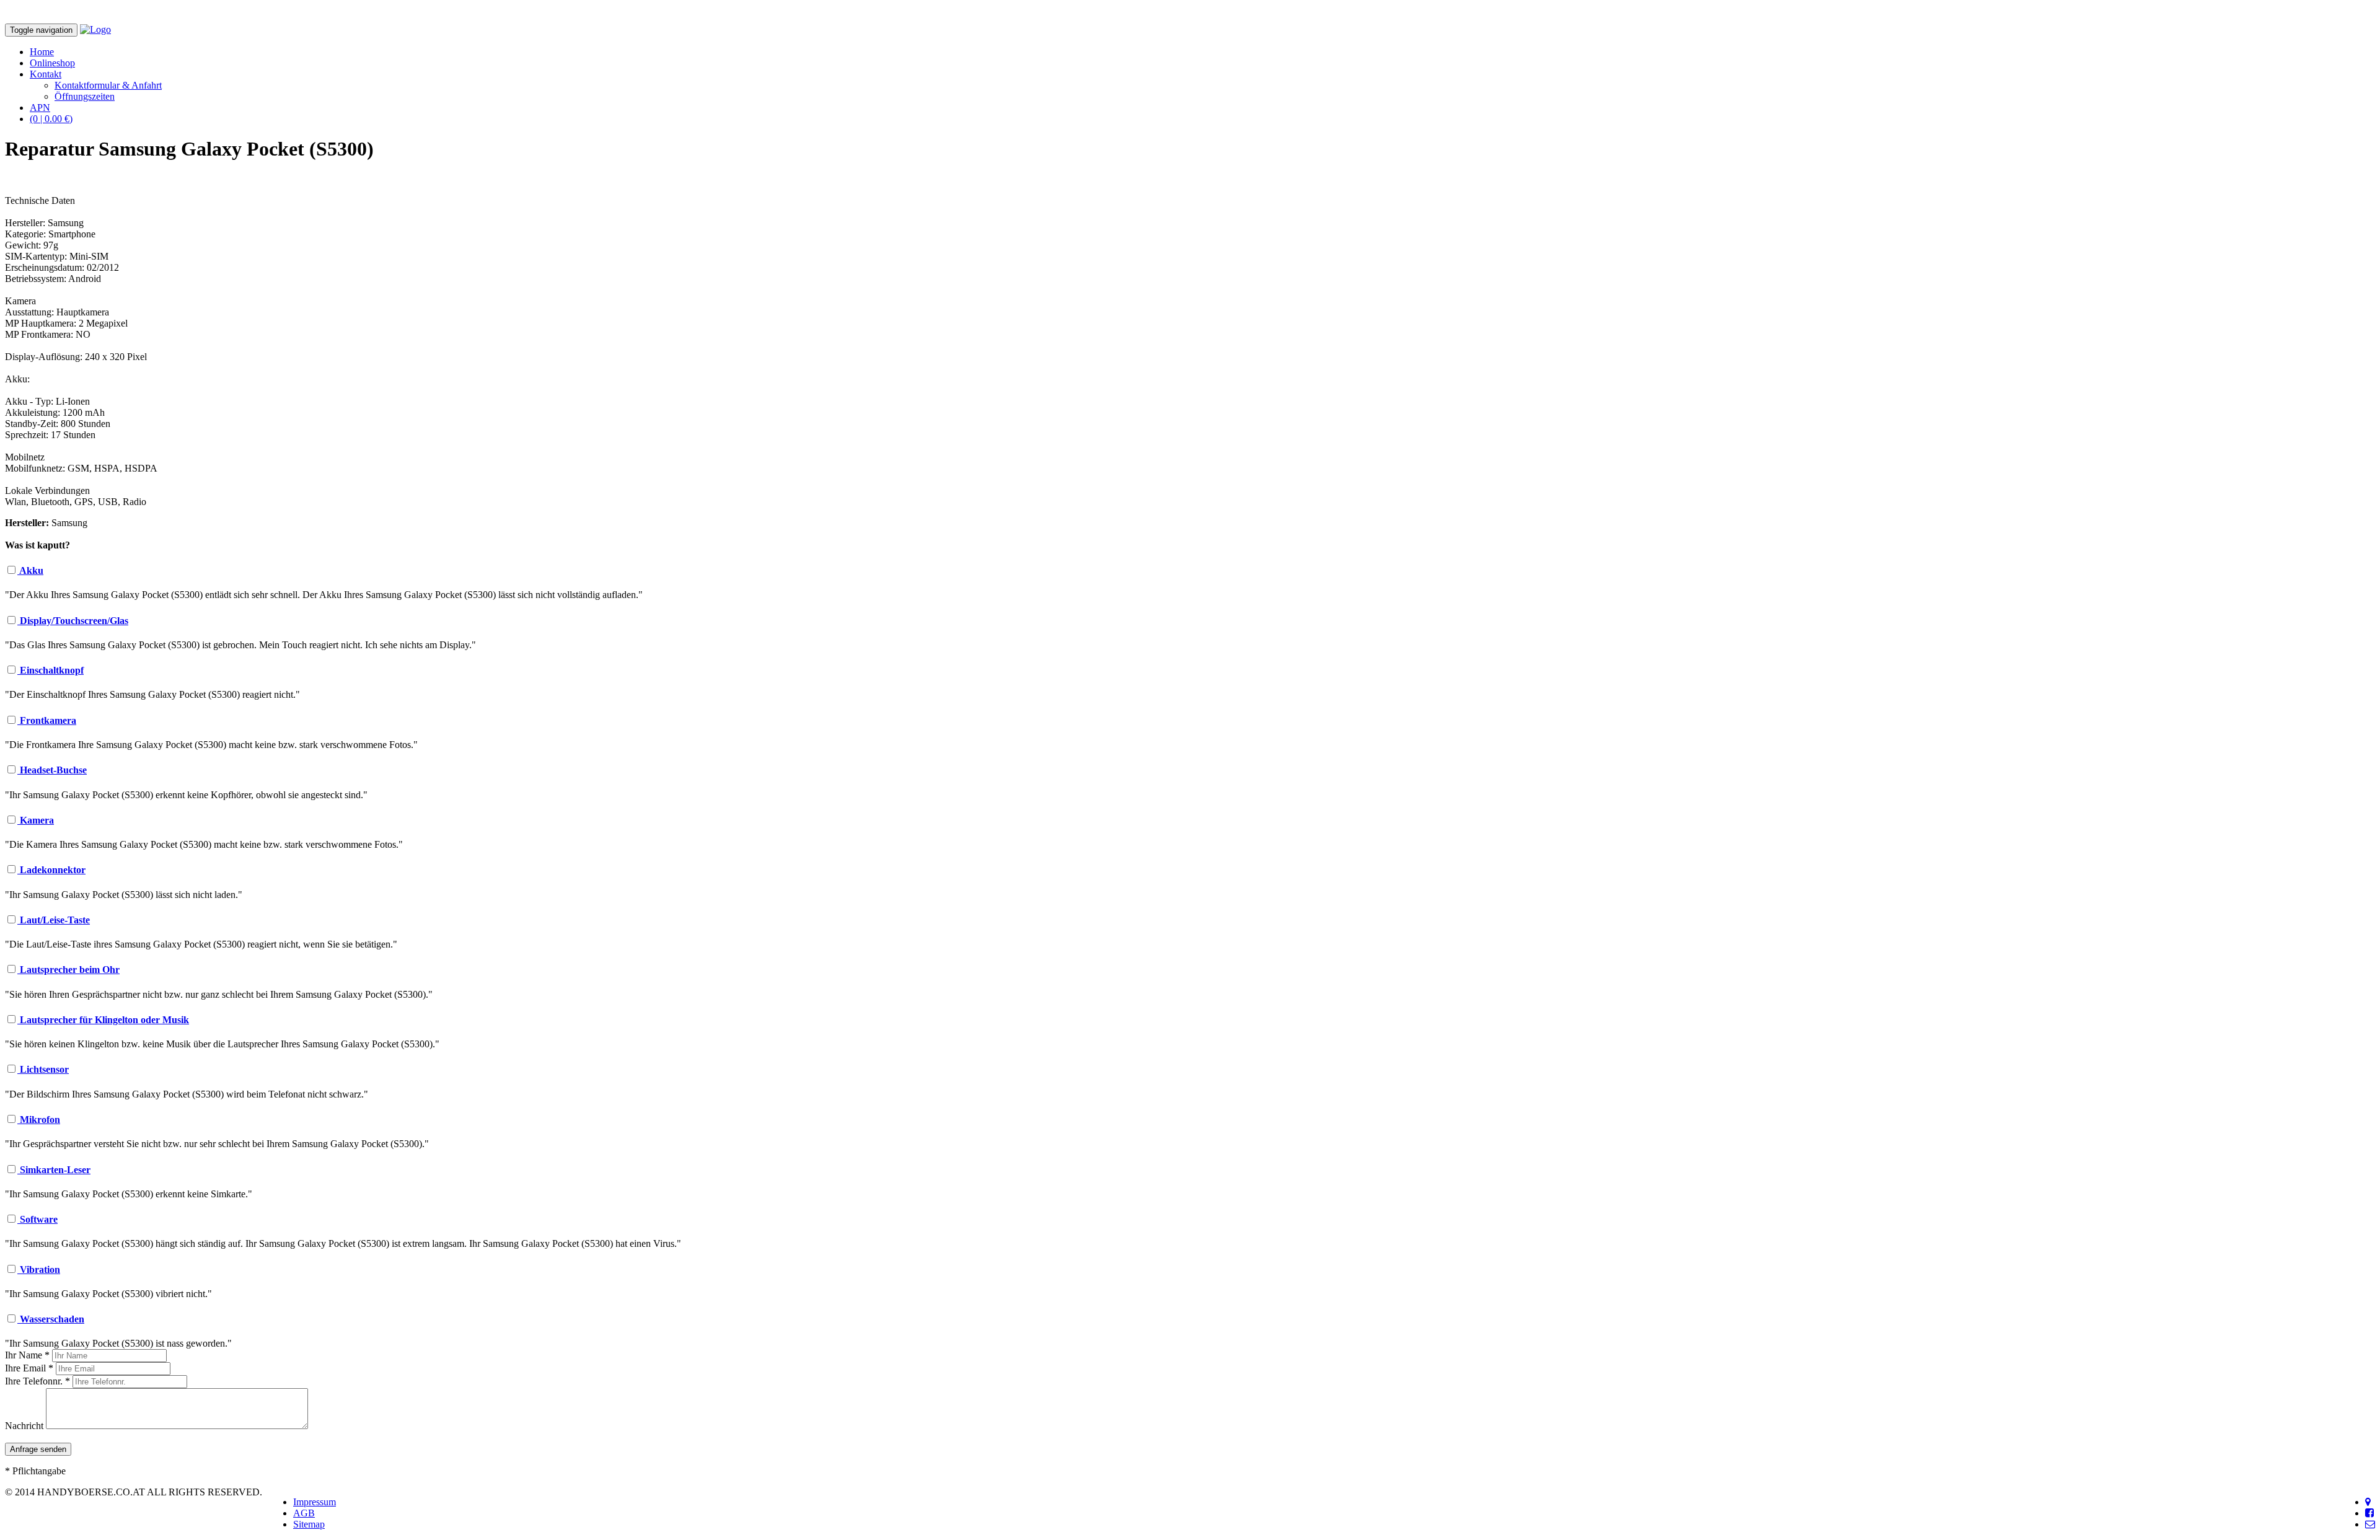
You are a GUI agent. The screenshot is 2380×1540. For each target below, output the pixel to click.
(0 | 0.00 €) (51, 119)
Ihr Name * (27, 1355)
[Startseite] (95, 29)
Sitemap (309, 1524)
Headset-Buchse (52, 770)
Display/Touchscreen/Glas (73, 621)
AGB (304, 1513)
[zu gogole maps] (2368, 1502)
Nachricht (24, 1426)
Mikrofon (39, 1120)
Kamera (36, 820)
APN (40, 108)
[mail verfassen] (2370, 1524)
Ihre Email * (29, 1368)
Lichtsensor (43, 1069)
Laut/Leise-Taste (54, 920)
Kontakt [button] (46, 74)
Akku (30, 570)
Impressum (315, 1502)
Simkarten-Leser (54, 1170)
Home (42, 52)
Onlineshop (52, 63)
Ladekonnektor (51, 870)
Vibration (39, 1269)
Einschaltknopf (51, 670)
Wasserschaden (51, 1319)
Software (37, 1219)
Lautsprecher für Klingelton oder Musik (103, 1020)
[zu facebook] (2369, 1513)
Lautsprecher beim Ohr (68, 970)
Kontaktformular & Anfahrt (108, 85)
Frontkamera (47, 720)
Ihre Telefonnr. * (37, 1381)
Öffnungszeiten (85, 96)
